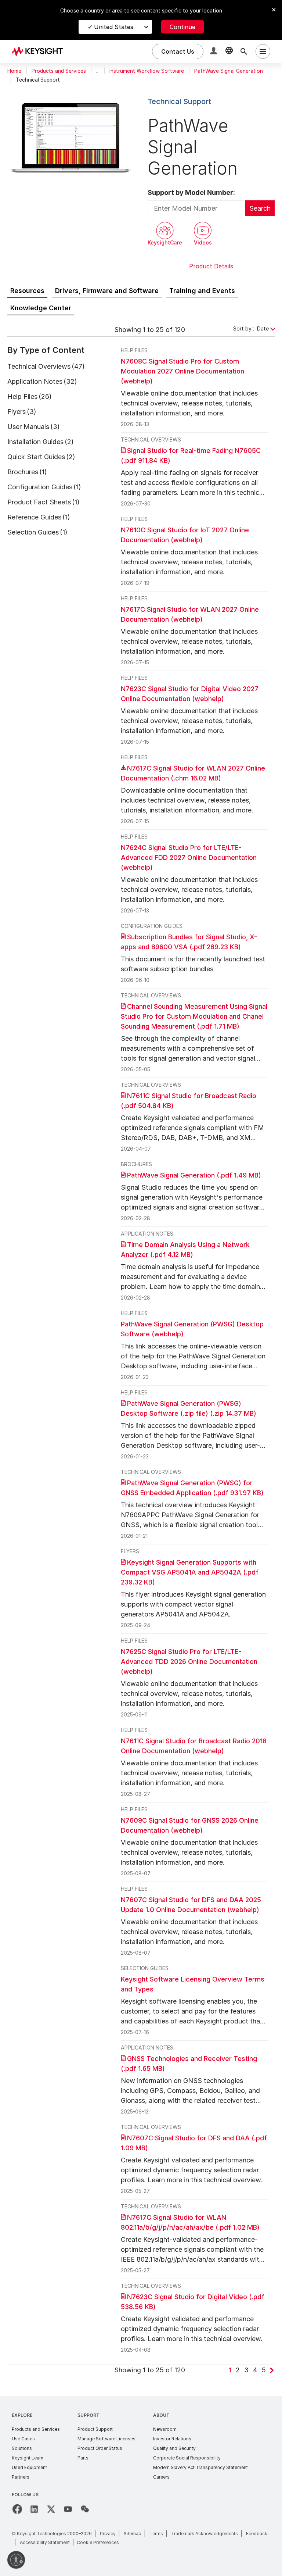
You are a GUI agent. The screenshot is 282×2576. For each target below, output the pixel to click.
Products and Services (59, 71)
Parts (83, 2458)
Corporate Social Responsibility (187, 2458)
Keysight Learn (28, 2458)
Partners (21, 2477)
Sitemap (133, 2534)
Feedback (257, 2534)
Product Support (95, 2429)
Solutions (22, 2448)
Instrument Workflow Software (147, 71)
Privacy (108, 2534)
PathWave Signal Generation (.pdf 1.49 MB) (194, 1175)
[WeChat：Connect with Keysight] (85, 2509)
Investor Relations (172, 2439)
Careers (161, 2477)
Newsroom (165, 2429)
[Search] (244, 51)
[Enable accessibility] (16, 2560)
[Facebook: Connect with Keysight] (17, 2509)
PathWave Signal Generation (229, 71)
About (161, 2415)
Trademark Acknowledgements (205, 2534)
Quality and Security (174, 2448)
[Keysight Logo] (40, 51)
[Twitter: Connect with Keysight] (51, 2509)
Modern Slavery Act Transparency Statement (200, 2467)
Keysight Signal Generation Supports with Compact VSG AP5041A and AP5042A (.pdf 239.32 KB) (190, 1572)
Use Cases (23, 2439)
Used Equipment (29, 2467)
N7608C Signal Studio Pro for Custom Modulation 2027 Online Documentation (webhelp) (182, 371)
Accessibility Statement (45, 2542)
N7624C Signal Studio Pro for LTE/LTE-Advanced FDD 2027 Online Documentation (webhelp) (189, 858)
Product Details (211, 266)
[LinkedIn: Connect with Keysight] (34, 2509)
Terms (156, 2534)
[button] (214, 52)
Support (88, 2415)
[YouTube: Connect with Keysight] (68, 2509)
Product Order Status (100, 2448)
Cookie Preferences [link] (98, 2542)
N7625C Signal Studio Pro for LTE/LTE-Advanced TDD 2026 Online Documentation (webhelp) (189, 1662)
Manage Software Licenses (106, 2439)
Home (14, 71)
